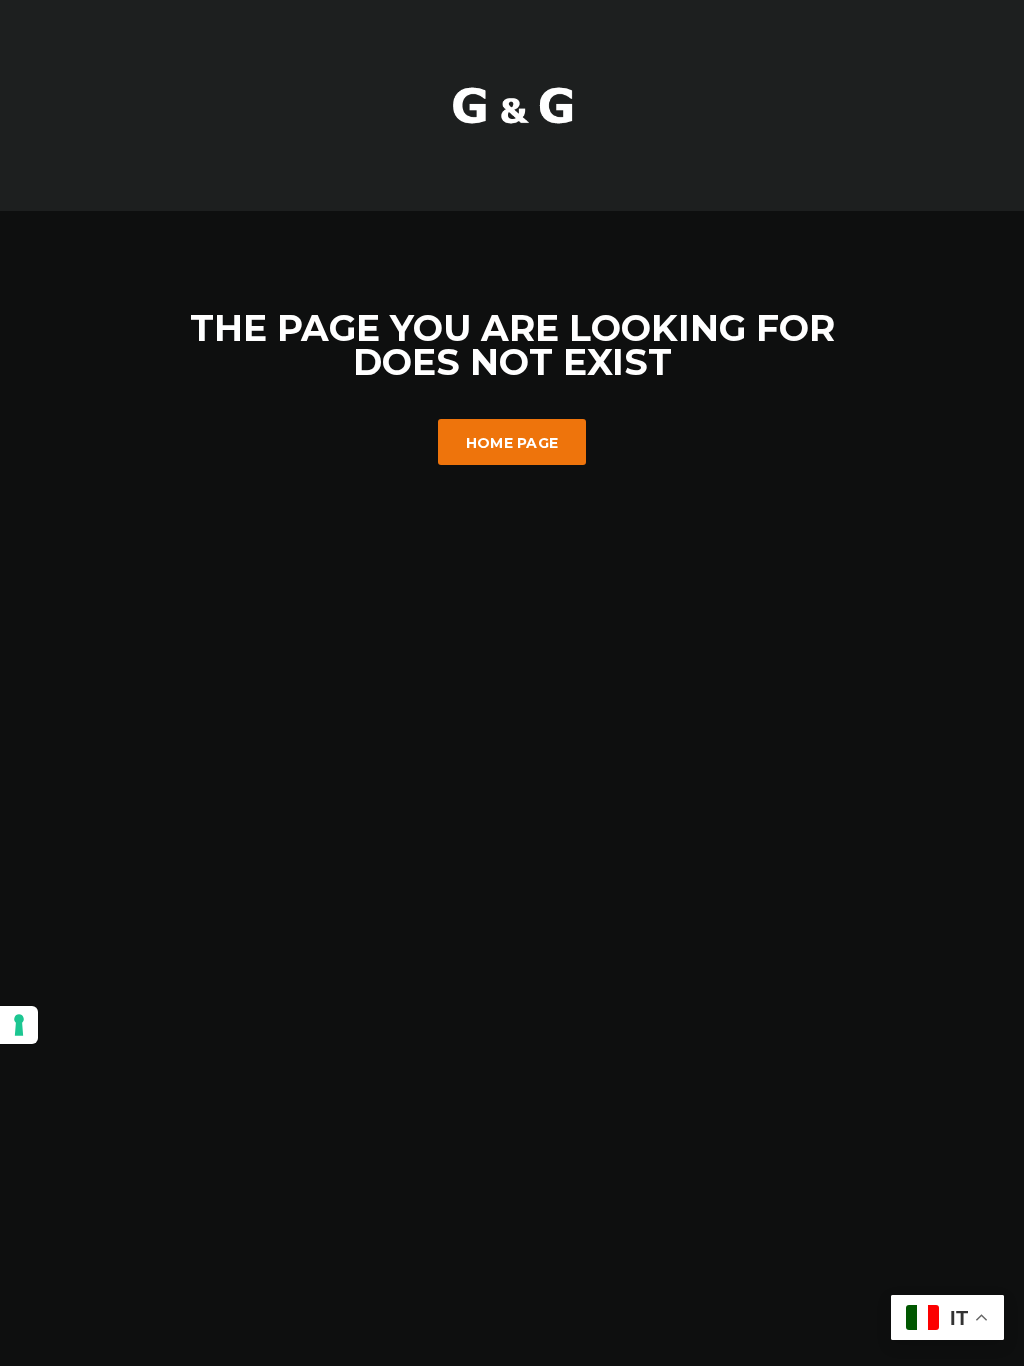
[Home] (512, 103)
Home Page (512, 443)
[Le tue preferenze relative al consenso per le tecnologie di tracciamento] (19, 1025)
